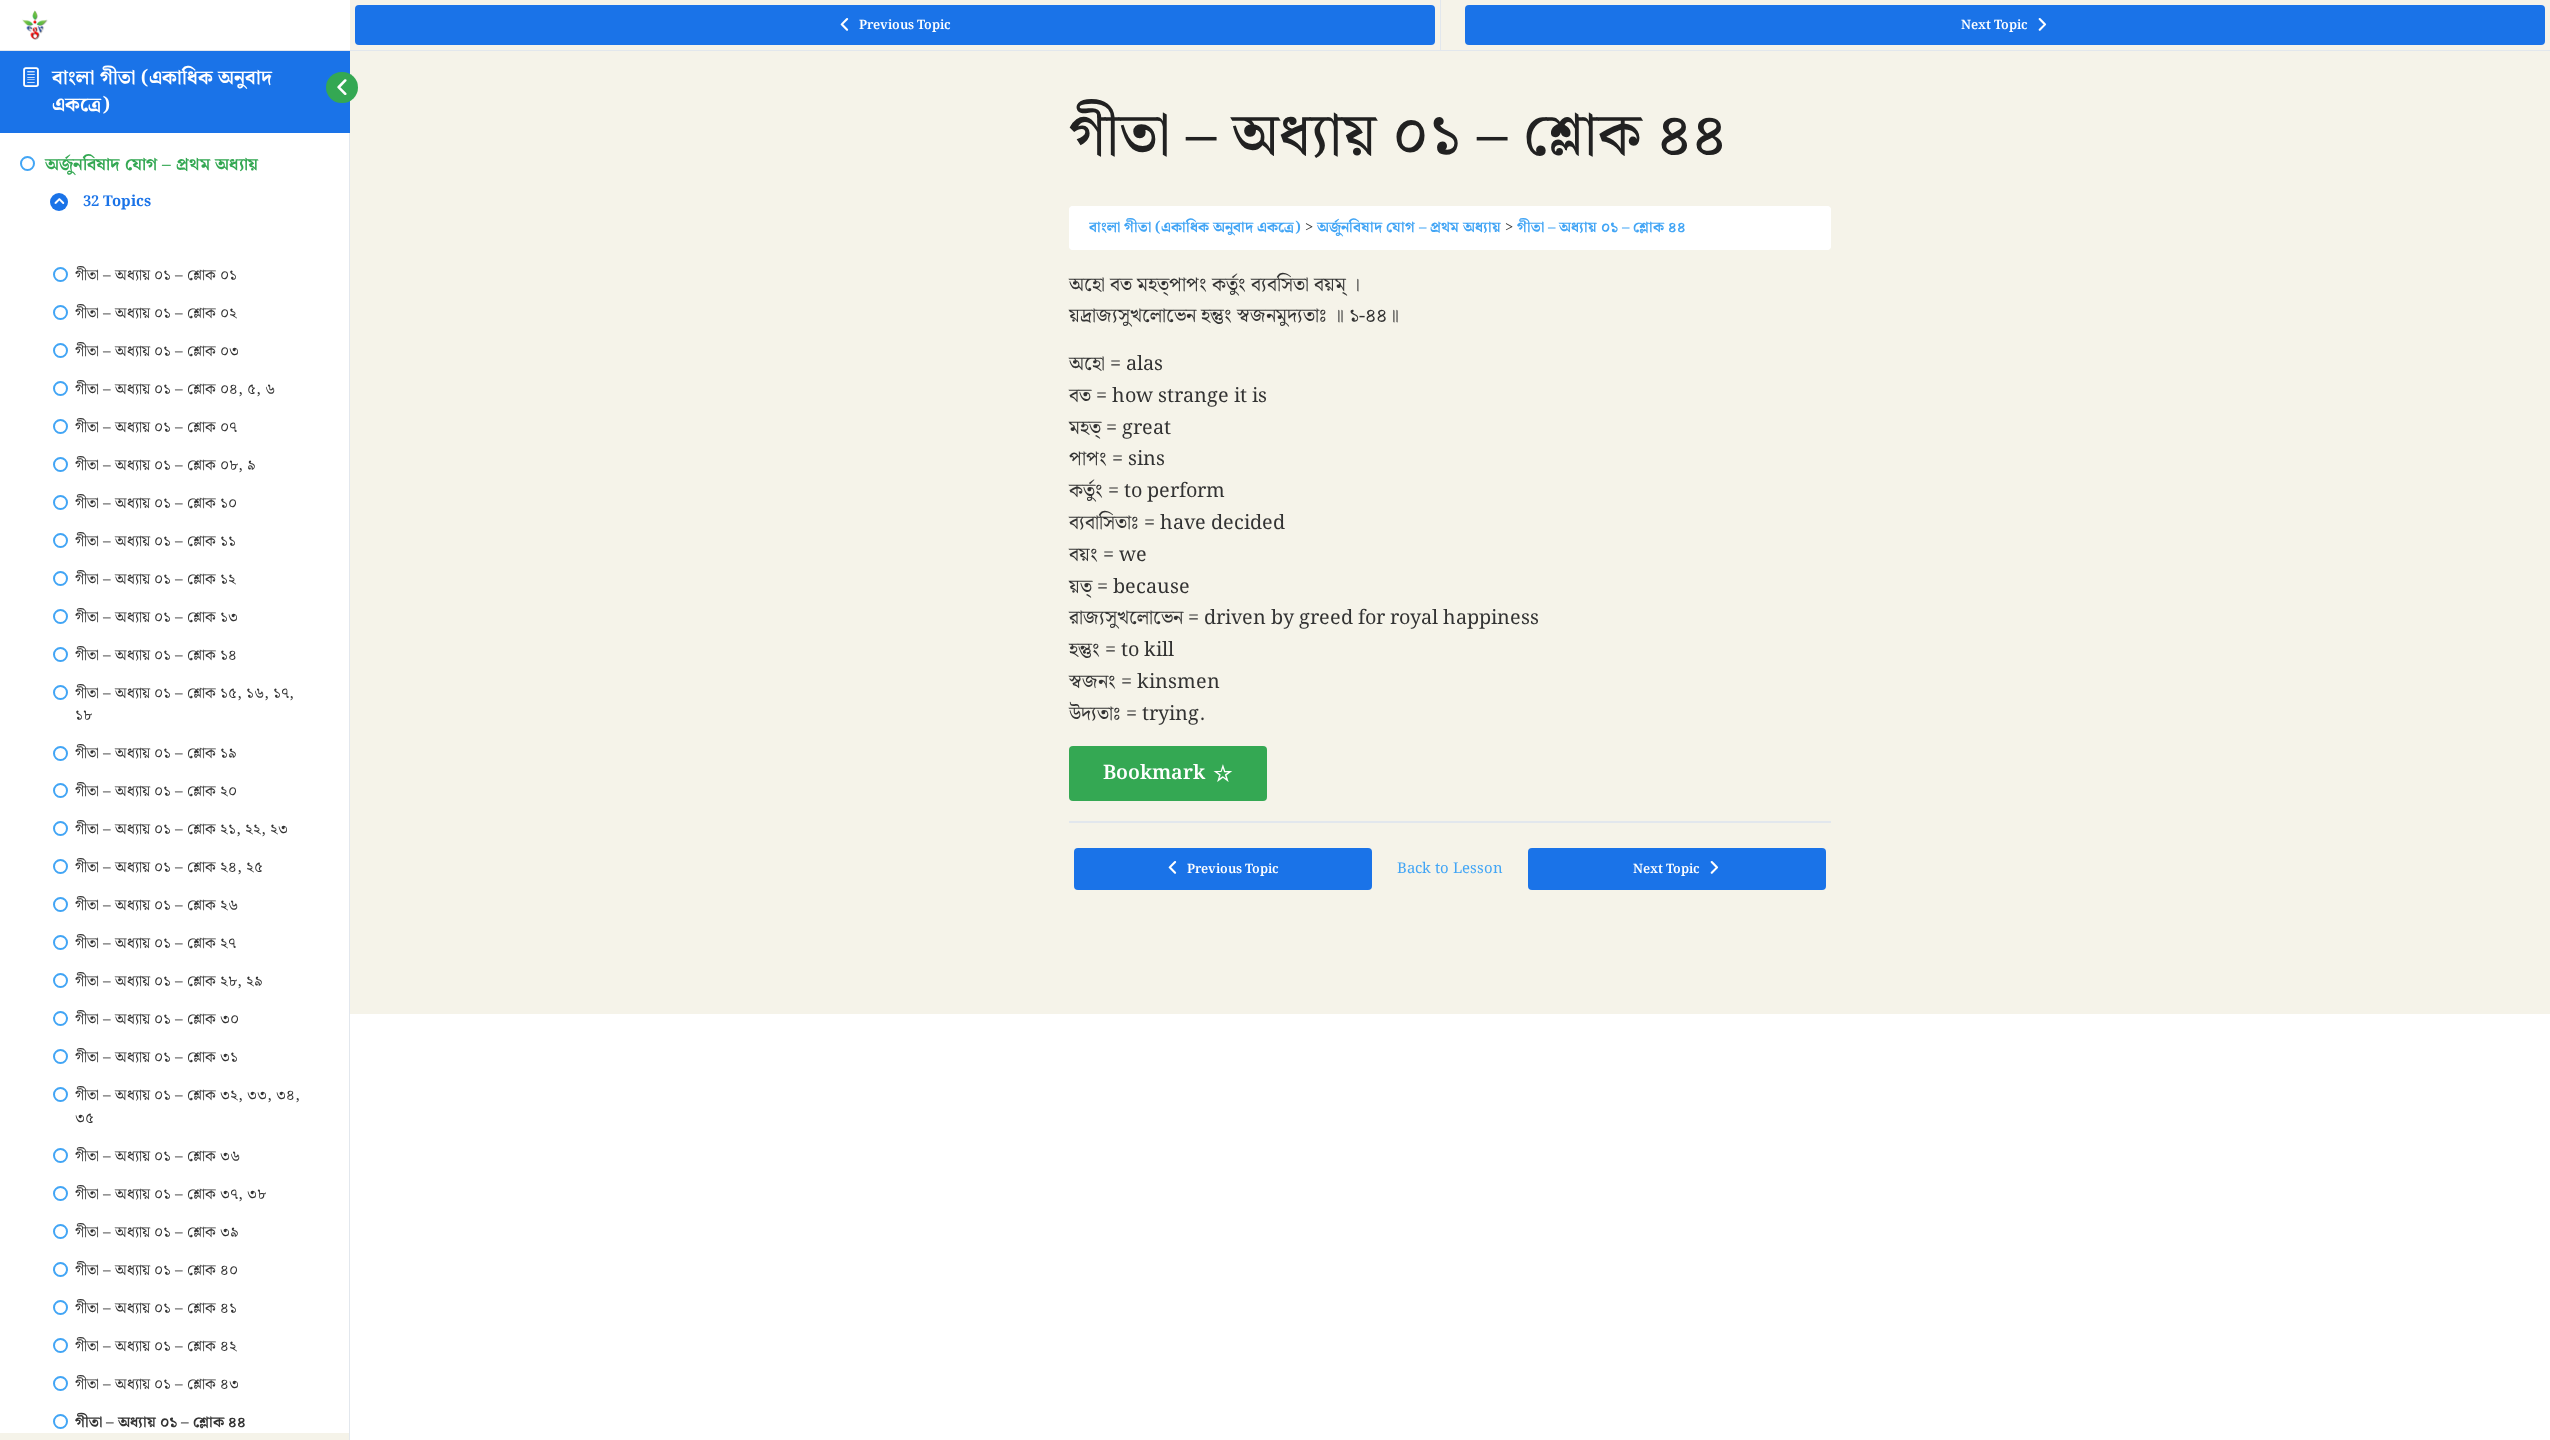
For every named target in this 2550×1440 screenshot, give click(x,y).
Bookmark (1154, 1053)
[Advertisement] (1450, 346)
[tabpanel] (1450, 816)
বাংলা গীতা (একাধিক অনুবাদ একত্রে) (162, 91)
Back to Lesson (1450, 1148)
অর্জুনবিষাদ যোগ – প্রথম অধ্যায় (1409, 507)
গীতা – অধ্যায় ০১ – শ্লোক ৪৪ (1601, 507)
